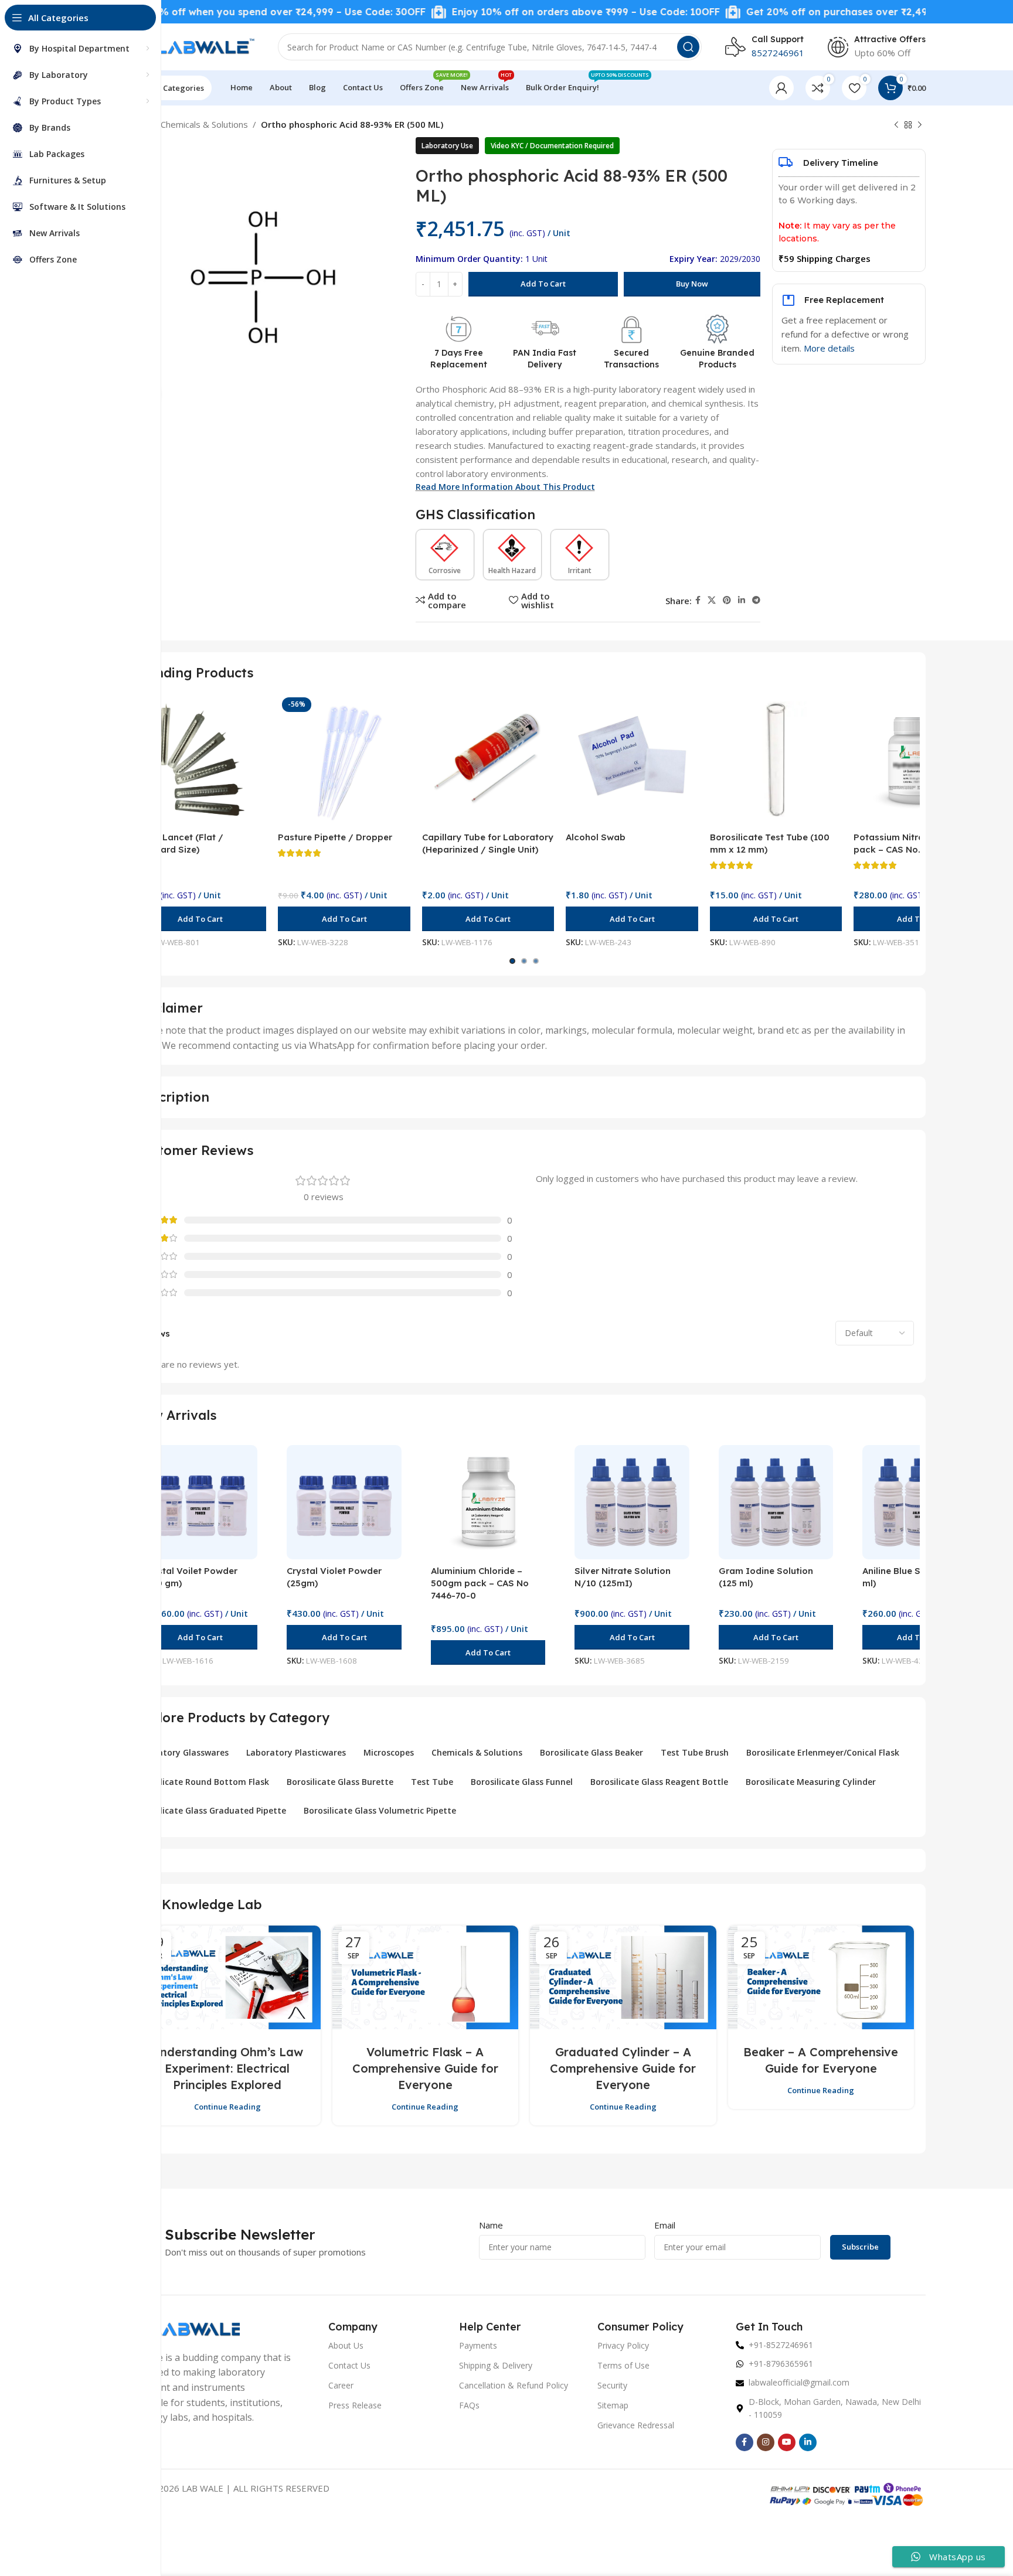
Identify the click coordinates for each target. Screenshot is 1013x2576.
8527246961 (778, 53)
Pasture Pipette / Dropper (335, 837)
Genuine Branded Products (717, 359)
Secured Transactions (631, 359)
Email (665, 2225)
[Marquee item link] (203, 12)
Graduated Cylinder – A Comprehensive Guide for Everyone (623, 2068)
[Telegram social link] (756, 600)
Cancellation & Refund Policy (514, 2385)
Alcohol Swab (596, 837)
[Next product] (920, 125)
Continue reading (227, 2107)
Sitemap (613, 2405)
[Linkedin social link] (742, 600)
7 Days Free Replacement (459, 359)
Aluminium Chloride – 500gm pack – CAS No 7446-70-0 (480, 1583)
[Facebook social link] (698, 600)
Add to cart (543, 284)
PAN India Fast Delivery (545, 359)
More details (829, 348)
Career (341, 2385)
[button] (200, 919)
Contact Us (349, 2365)
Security (612, 2385)
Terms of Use (623, 2365)
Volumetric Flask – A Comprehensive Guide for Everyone (425, 2068)
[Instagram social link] (766, 2442)
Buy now (692, 284)
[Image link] (181, 2328)
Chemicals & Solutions (204, 124)
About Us (346, 2345)
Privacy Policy (623, 2345)
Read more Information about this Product (505, 487)
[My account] (781, 88)
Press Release (355, 2405)
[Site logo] (188, 46)
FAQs (469, 2405)
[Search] (688, 47)
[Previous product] (896, 125)
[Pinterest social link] (727, 600)
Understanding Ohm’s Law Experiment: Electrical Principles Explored (227, 2068)
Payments (478, 2345)
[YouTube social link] (787, 2442)
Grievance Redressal (636, 2425)
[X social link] (712, 600)
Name (491, 2225)
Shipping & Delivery (496, 2365)
